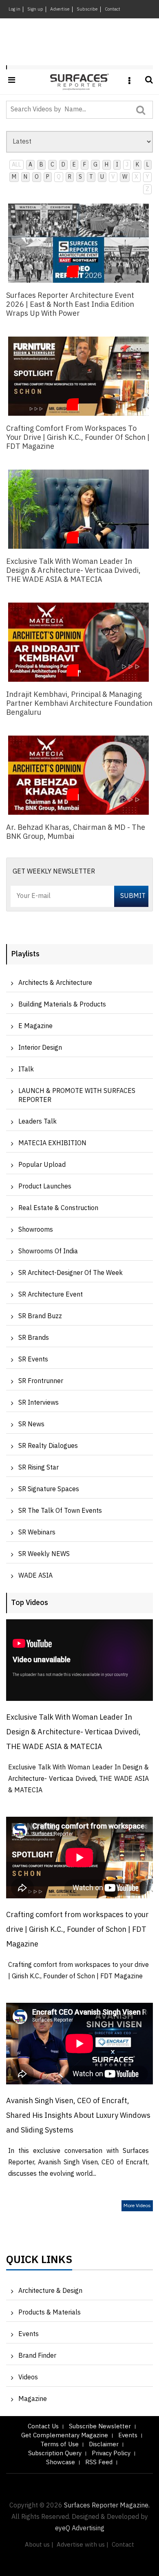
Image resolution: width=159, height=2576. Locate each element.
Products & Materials (50, 2313)
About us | (39, 2545)
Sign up (35, 9)
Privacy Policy (111, 2453)
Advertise (60, 9)
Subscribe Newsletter (100, 2426)
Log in (14, 9)
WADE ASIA (35, 1576)
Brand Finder (37, 2356)
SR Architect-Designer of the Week (71, 1273)
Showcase (61, 2462)
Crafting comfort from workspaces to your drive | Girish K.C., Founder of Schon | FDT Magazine (77, 1930)
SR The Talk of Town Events (60, 1511)
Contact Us (43, 2426)
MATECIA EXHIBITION (52, 1143)
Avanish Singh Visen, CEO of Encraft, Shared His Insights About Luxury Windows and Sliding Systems (78, 2116)
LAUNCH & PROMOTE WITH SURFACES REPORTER (77, 1096)
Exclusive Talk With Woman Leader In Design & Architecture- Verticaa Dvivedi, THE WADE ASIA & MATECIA (73, 1732)
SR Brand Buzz (40, 1316)
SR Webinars (37, 1533)
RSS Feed (99, 2462)
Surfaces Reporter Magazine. (107, 2506)
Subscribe (87, 9)
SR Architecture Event (51, 1295)
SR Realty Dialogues (48, 1446)
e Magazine (35, 1026)
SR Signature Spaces (49, 1489)
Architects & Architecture (55, 983)
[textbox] (71, 110)
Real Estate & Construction (58, 1208)
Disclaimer (104, 2444)
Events (29, 2334)
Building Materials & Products (62, 1005)
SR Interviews (39, 1403)
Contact (113, 9)
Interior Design (40, 1048)
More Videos (137, 2206)
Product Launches (45, 1187)
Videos (28, 2378)
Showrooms (36, 1230)
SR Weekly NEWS (44, 1554)
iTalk (26, 1070)
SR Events (33, 1360)
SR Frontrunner (41, 1381)
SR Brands (34, 1338)
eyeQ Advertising (80, 2528)
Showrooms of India (48, 1251)
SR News (31, 1424)
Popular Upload (42, 1165)
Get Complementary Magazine (65, 2435)
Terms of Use (60, 2444)
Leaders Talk (38, 1122)
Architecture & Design (50, 2291)
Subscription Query (55, 2453)
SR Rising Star (39, 1468)
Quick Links (39, 2262)
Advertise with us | (83, 2545)
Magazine (33, 2399)
